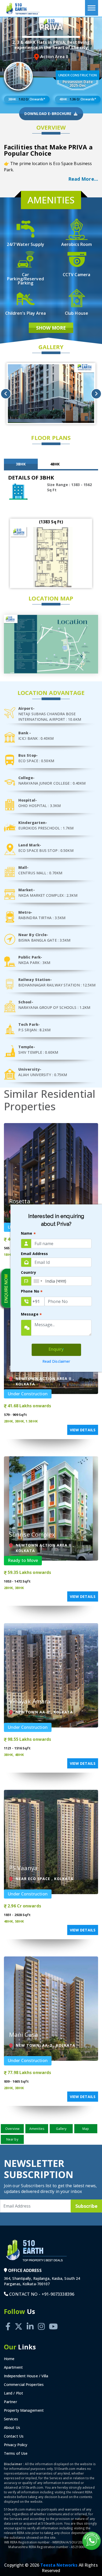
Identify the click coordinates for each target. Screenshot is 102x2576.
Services (11, 2419)
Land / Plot (13, 2393)
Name (28, 1234)
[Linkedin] (30, 2321)
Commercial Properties (24, 2384)
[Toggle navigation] (92, 8)
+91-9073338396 (58, 2294)
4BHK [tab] (55, 464)
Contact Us (14, 2436)
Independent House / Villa (26, 2376)
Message (31, 1315)
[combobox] (38, 1281)
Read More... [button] (83, 179)
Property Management (24, 2410)
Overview (12, 2129)
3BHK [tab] (21, 464)
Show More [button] (51, 328)
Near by (12, 2139)
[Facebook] (8, 2321)
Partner (10, 2402)
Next (96, 394)
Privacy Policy (16, 2445)
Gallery (61, 2129)
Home (9, 2359)
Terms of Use (16, 2453)
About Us (12, 2427)
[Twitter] (19, 2321)
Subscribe (86, 2206)
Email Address (34, 1254)
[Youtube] (53, 2321)
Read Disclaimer (56, 1361)
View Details (83, 1430)
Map (86, 2129)
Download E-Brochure (48, 114)
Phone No (32, 1292)
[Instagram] (41, 2321)
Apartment (13, 2367)
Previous (6, 394)
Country (29, 1272)
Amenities (37, 2129)
